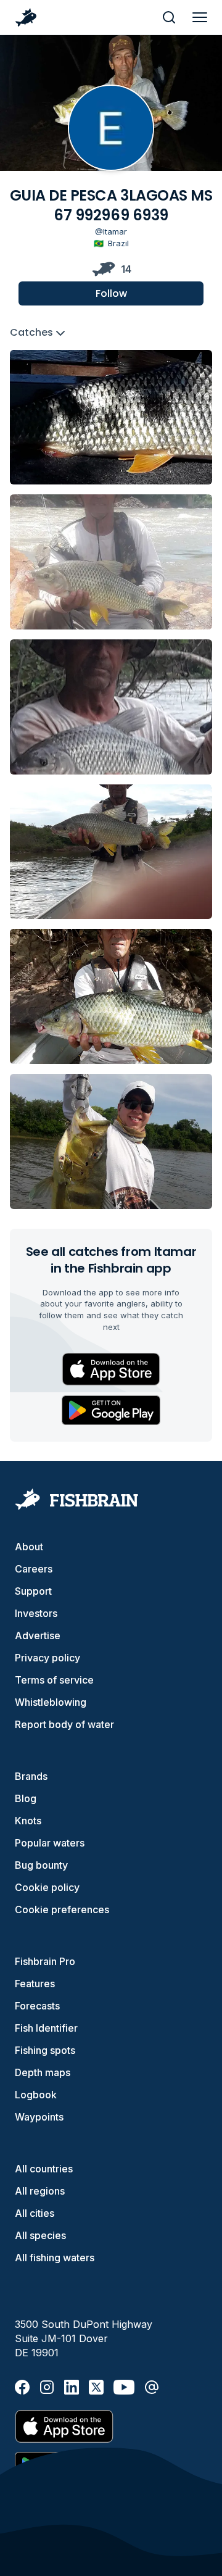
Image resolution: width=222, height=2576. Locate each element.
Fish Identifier (46, 2028)
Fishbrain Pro (45, 1961)
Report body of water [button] (64, 1724)
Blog (26, 1798)
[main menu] (200, 17)
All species (40, 2235)
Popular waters (50, 1843)
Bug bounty (41, 1865)
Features (35, 1984)
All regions (40, 2191)
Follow (111, 293)
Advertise (38, 1635)
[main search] (169, 17)
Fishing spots (45, 2050)
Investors (36, 1613)
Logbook (36, 2095)
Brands (31, 1776)
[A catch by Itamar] (111, 418)
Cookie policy (47, 1887)
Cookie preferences (62, 1909)
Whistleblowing (51, 1702)
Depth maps (43, 2072)
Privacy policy (47, 1658)
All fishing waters (55, 2258)
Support (33, 1591)
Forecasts (37, 2006)
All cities (35, 2213)
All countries (44, 2169)
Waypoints (39, 2117)
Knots (28, 1821)
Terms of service (54, 1680)
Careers (34, 1569)
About (29, 1547)
